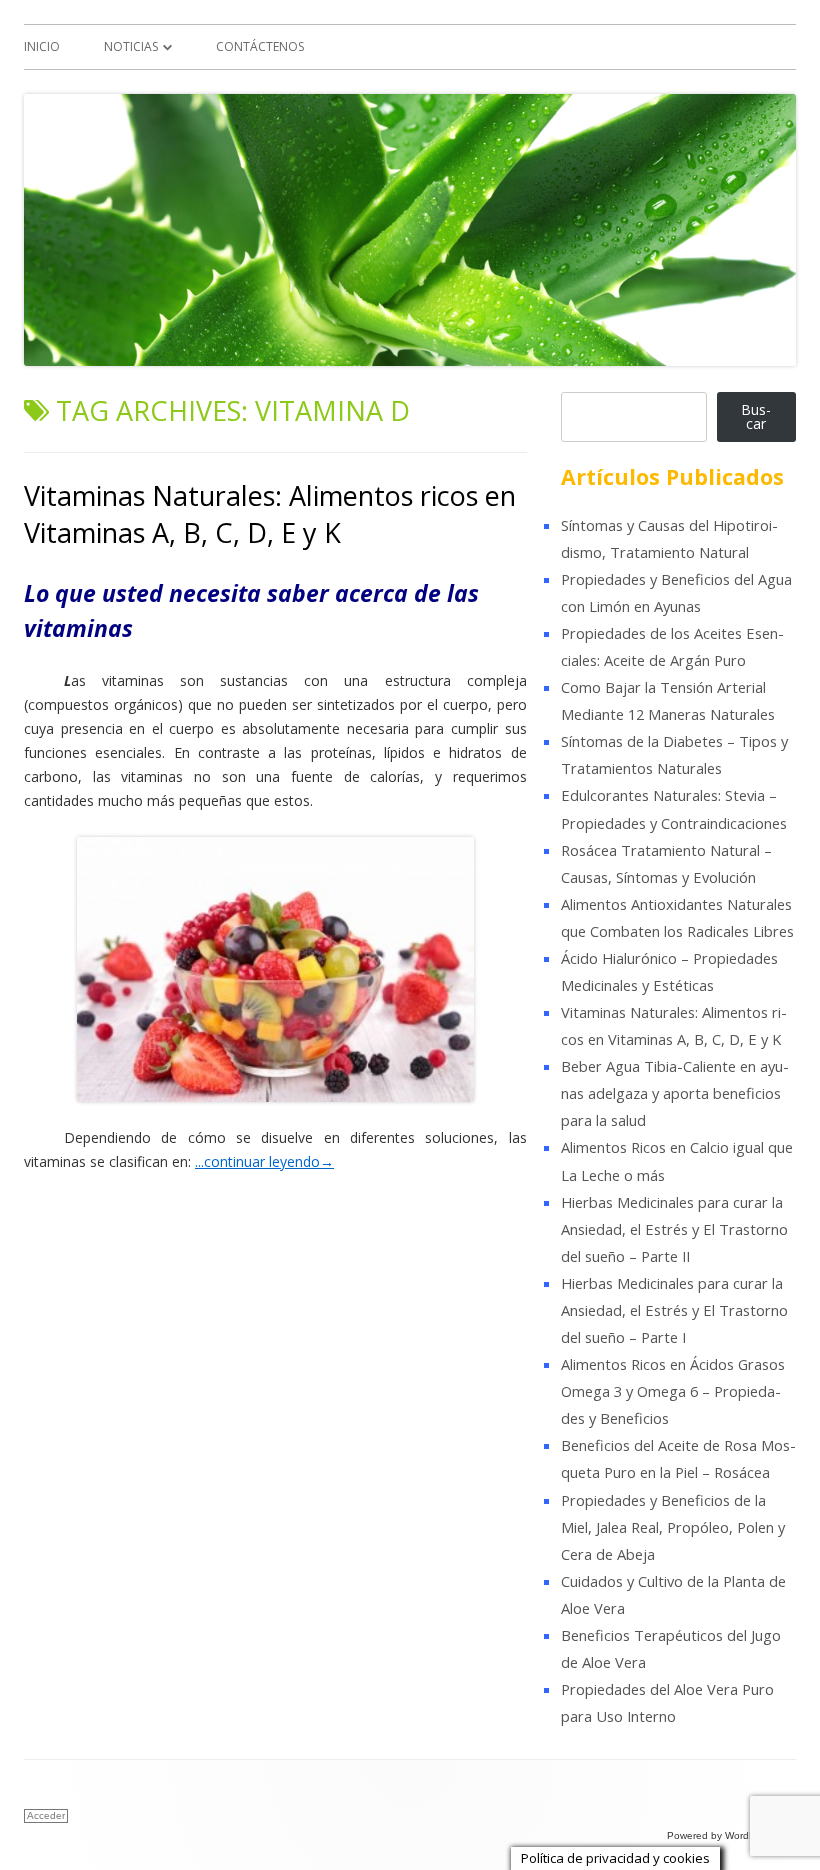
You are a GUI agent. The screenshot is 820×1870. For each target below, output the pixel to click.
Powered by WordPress (721, 1835)
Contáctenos (260, 46)
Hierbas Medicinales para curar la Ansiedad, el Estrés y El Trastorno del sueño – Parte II (674, 1229)
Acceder (46, 1815)
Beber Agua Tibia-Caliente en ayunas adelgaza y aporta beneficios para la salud (675, 1093)
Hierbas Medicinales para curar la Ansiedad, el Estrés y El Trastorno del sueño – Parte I (674, 1310)
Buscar (756, 416)
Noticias (131, 46)
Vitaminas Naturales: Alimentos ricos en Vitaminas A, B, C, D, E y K (270, 514)
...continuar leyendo (264, 1161)
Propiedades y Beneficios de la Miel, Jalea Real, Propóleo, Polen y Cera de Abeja (673, 1527)
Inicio (42, 46)
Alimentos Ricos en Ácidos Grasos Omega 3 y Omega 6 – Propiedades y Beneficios (673, 1391)
